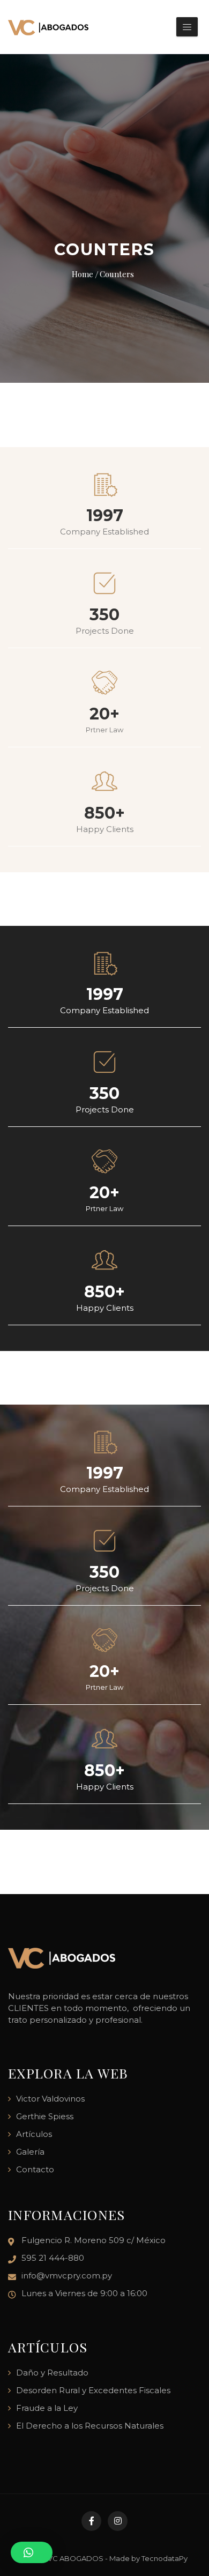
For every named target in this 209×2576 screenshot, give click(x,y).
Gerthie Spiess (45, 2116)
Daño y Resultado (52, 2373)
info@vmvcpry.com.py (67, 2276)
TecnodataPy (165, 2558)
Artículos (34, 2134)
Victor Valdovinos (50, 2099)
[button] (32, 2552)
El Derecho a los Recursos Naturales (90, 2426)
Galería (30, 2152)
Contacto (35, 2169)
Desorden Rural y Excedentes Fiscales (93, 2390)
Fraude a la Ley (47, 2408)
